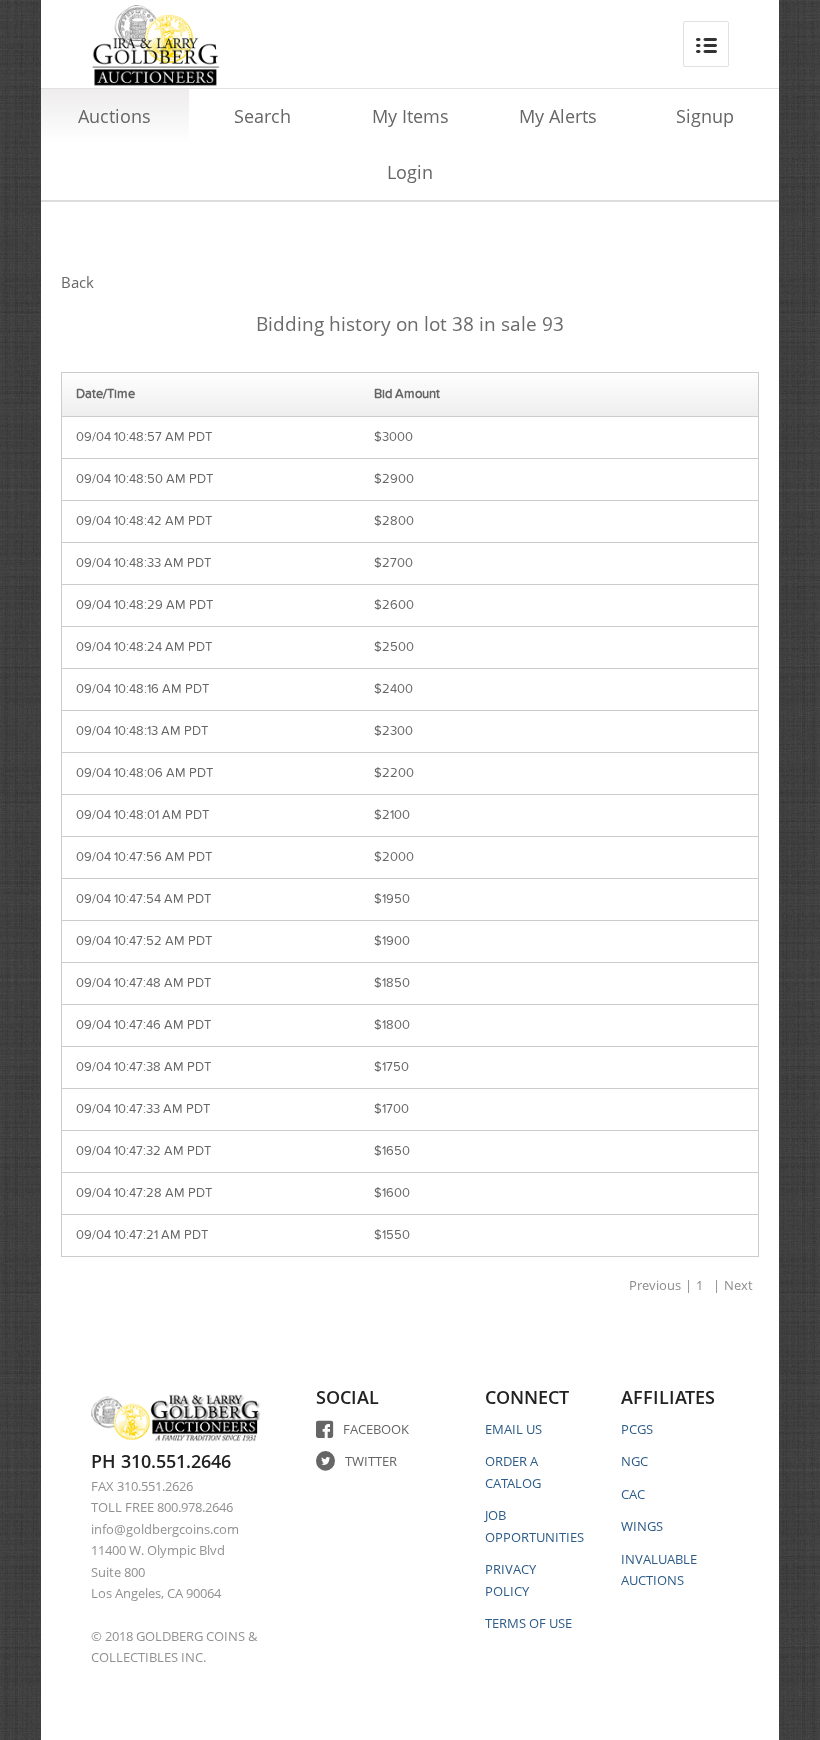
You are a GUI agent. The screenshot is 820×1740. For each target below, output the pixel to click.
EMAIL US (513, 1429)
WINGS (642, 1526)
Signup (705, 116)
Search (262, 116)
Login (410, 172)
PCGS (637, 1429)
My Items (410, 116)
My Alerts (558, 116)
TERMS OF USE (528, 1623)
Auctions (114, 116)
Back (77, 282)
